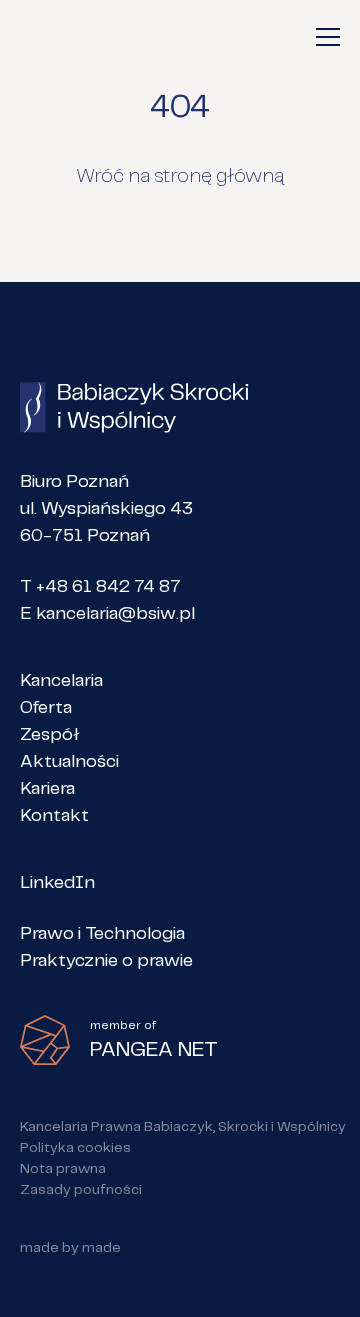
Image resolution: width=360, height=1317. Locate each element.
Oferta (46, 708)
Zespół (50, 735)
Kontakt (54, 816)
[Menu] (328, 37)
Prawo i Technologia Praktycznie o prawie (106, 947)
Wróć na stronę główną (180, 176)
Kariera (47, 789)
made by (70, 1248)
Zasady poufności (81, 1190)
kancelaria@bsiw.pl (115, 614)
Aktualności (69, 762)
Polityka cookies (75, 1148)
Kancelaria (61, 681)
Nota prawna (63, 1169)
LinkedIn (57, 883)
